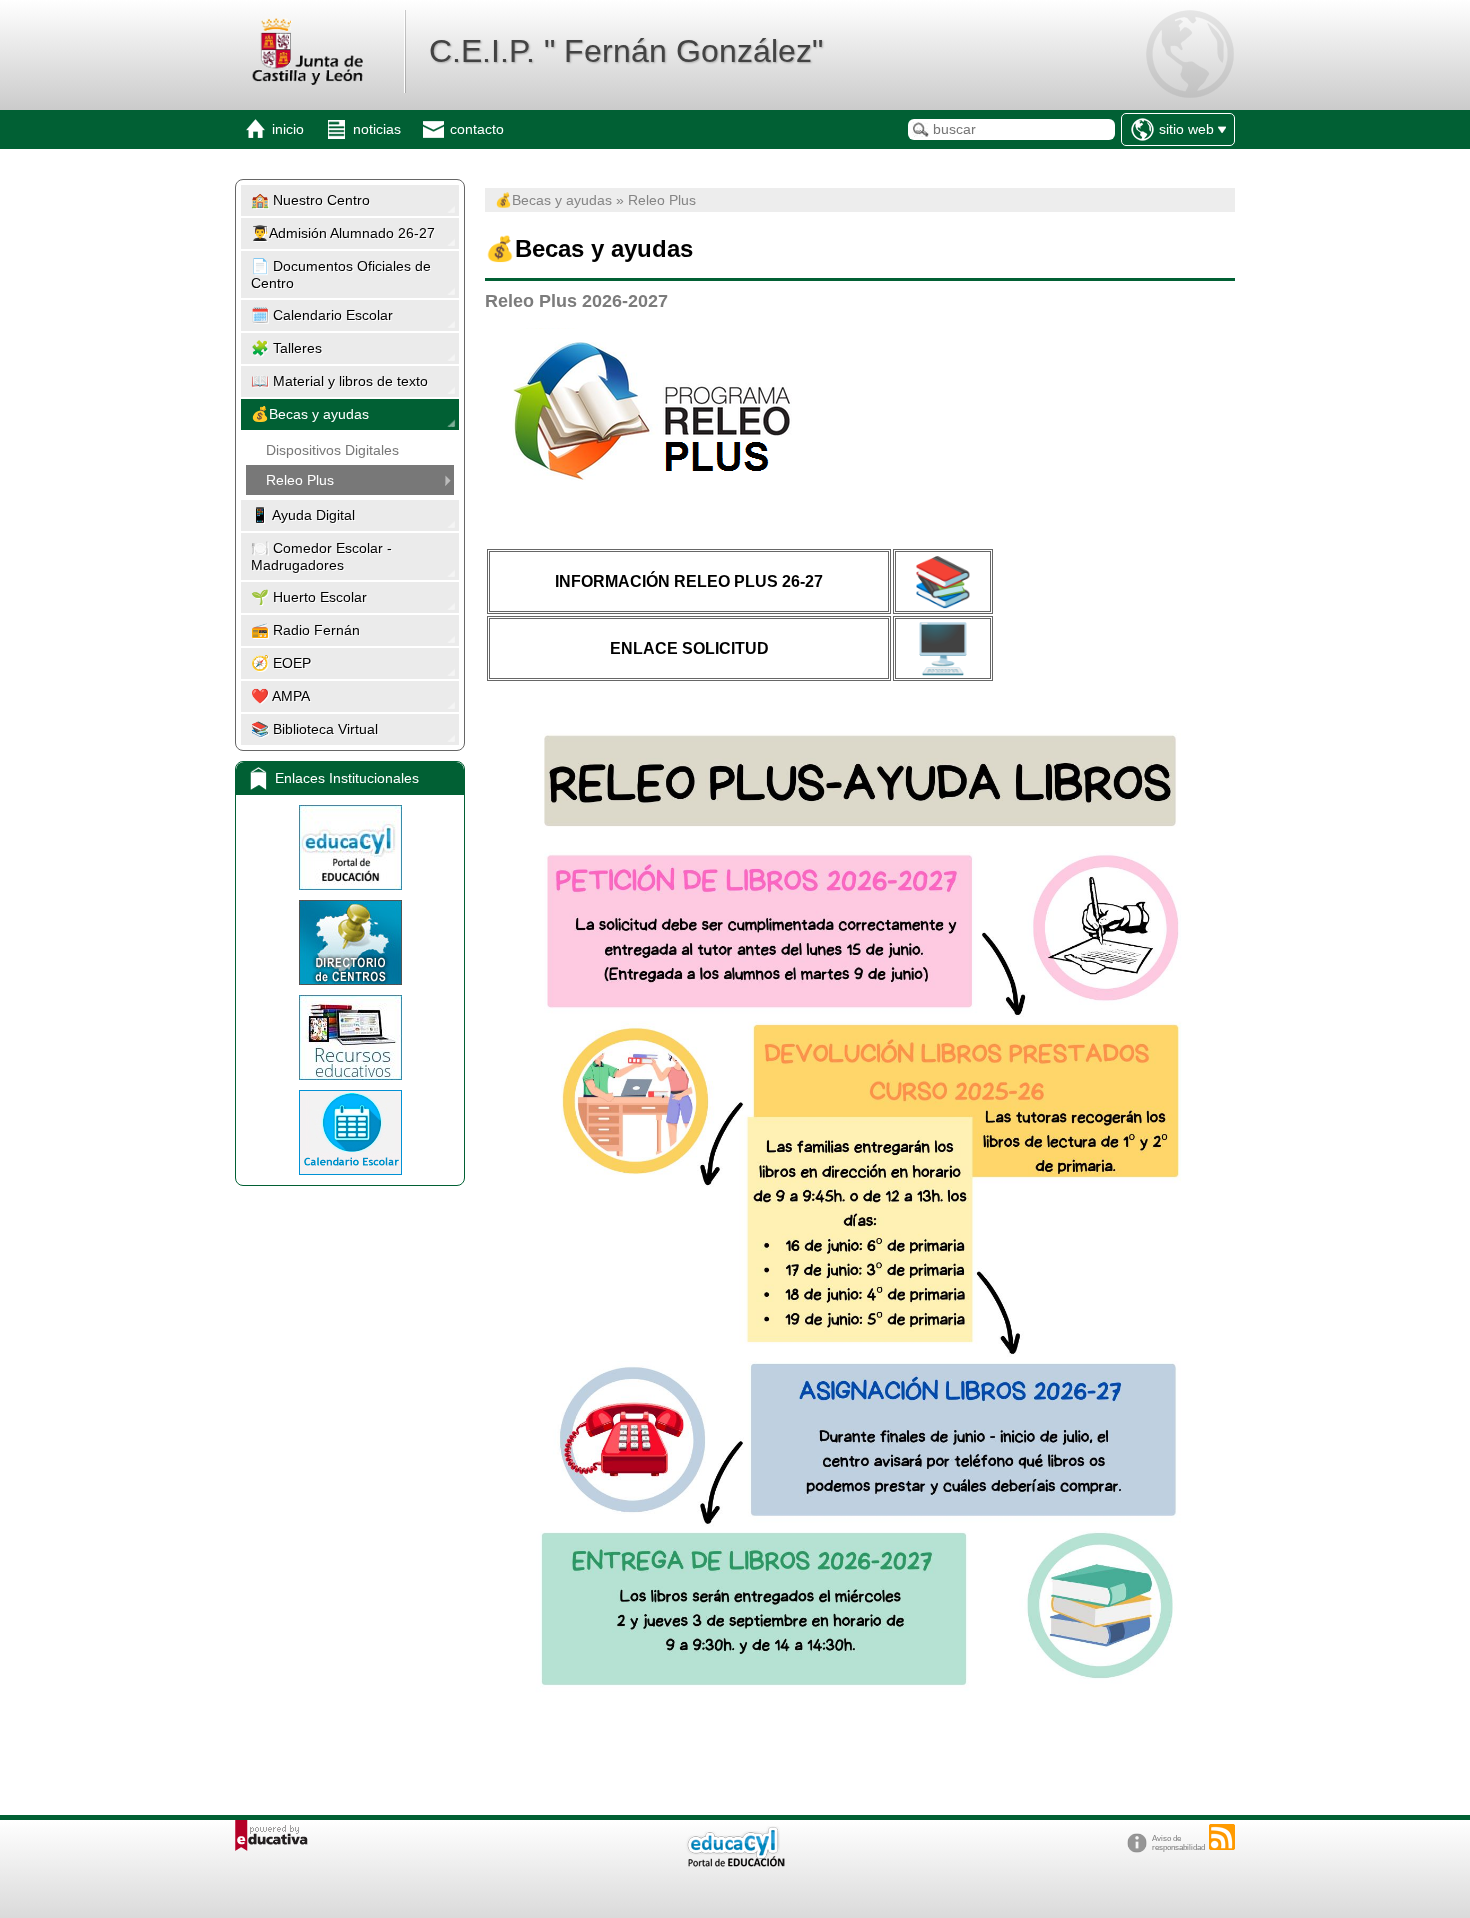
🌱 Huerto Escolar (309, 597)
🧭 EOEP (281, 663)
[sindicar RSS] (1222, 1837)
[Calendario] (350, 1132)
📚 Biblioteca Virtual (314, 729)
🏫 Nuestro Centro (310, 200)
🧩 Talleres (286, 348)
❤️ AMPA (280, 696)
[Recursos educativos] (350, 1037)
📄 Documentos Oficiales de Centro (341, 274)
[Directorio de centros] (350, 942)
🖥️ (943, 648)
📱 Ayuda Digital (303, 515)
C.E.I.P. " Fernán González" (626, 51)
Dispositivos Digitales (332, 450)
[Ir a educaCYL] (735, 1862)
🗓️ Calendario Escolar (322, 315)
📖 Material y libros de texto (339, 381)
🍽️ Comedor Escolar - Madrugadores (321, 556)
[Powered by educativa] (271, 1835)
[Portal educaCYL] (350, 847)
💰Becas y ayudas (310, 414)
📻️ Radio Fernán (305, 630)
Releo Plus (300, 480)
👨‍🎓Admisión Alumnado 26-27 (343, 233)
